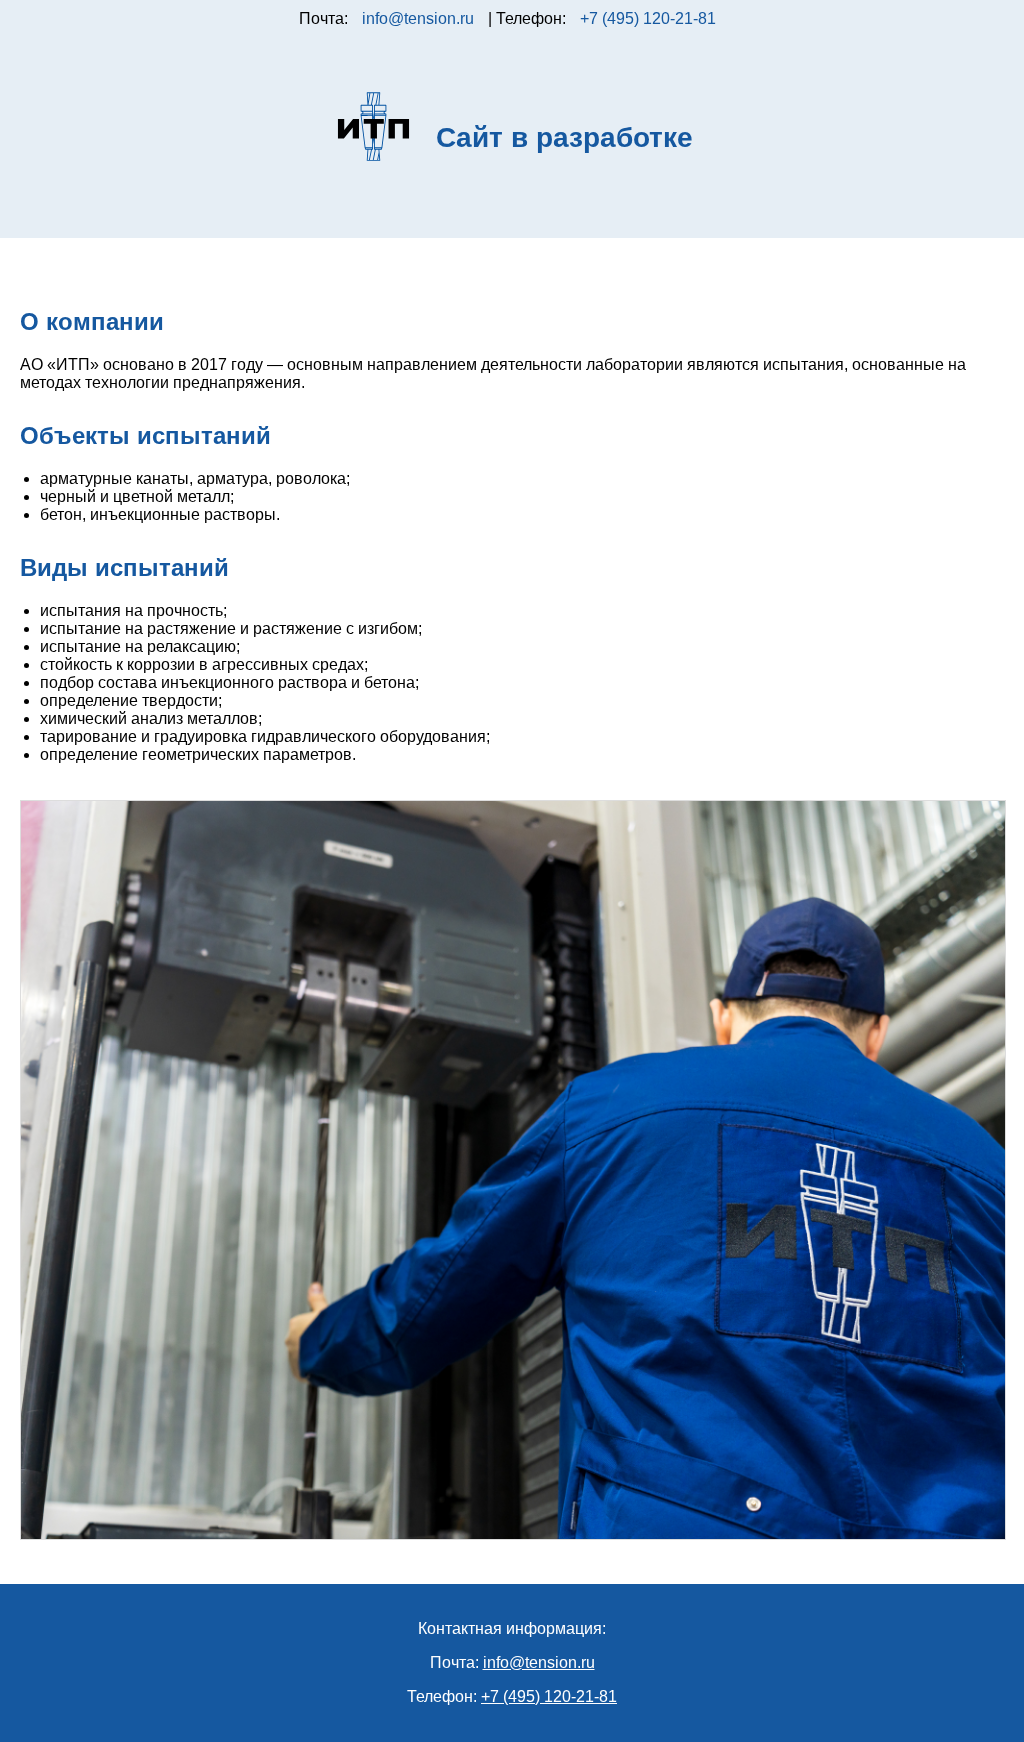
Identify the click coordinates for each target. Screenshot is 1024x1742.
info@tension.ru (418, 18)
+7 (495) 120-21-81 (648, 18)
